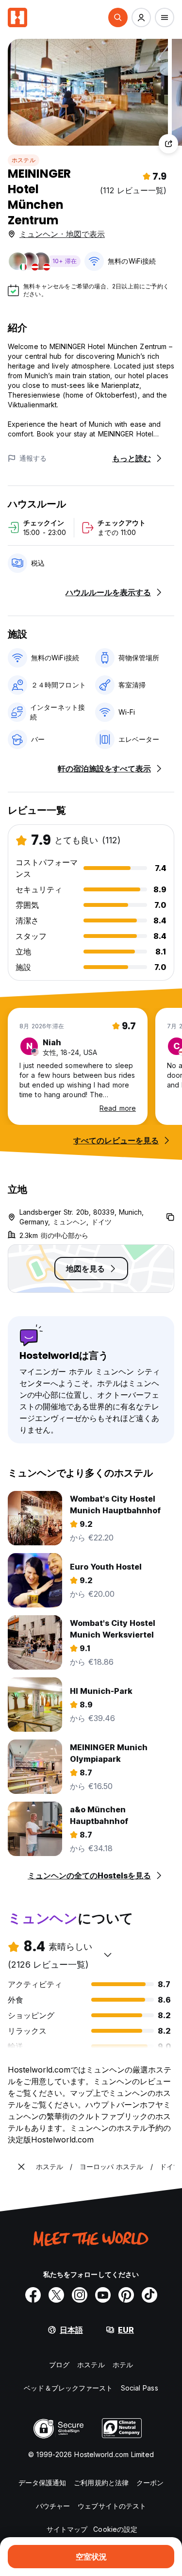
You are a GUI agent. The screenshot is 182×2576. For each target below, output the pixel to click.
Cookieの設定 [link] (115, 2529)
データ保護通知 (42, 2483)
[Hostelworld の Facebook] (33, 2295)
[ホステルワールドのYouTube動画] (103, 2295)
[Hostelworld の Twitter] (56, 2295)
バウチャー (53, 2506)
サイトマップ (67, 2529)
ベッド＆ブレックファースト (68, 2388)
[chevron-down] (108, 1955)
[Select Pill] (118, 17)
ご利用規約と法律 (101, 2483)
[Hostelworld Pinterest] (126, 2295)
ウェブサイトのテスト (112, 2506)
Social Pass (140, 2388)
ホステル (24, 160)
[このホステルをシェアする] (168, 144)
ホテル (123, 2365)
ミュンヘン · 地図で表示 (62, 234)
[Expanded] (21, 2167)
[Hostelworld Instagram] (80, 2295)
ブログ (59, 2365)
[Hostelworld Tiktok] (149, 2295)
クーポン (150, 2483)
